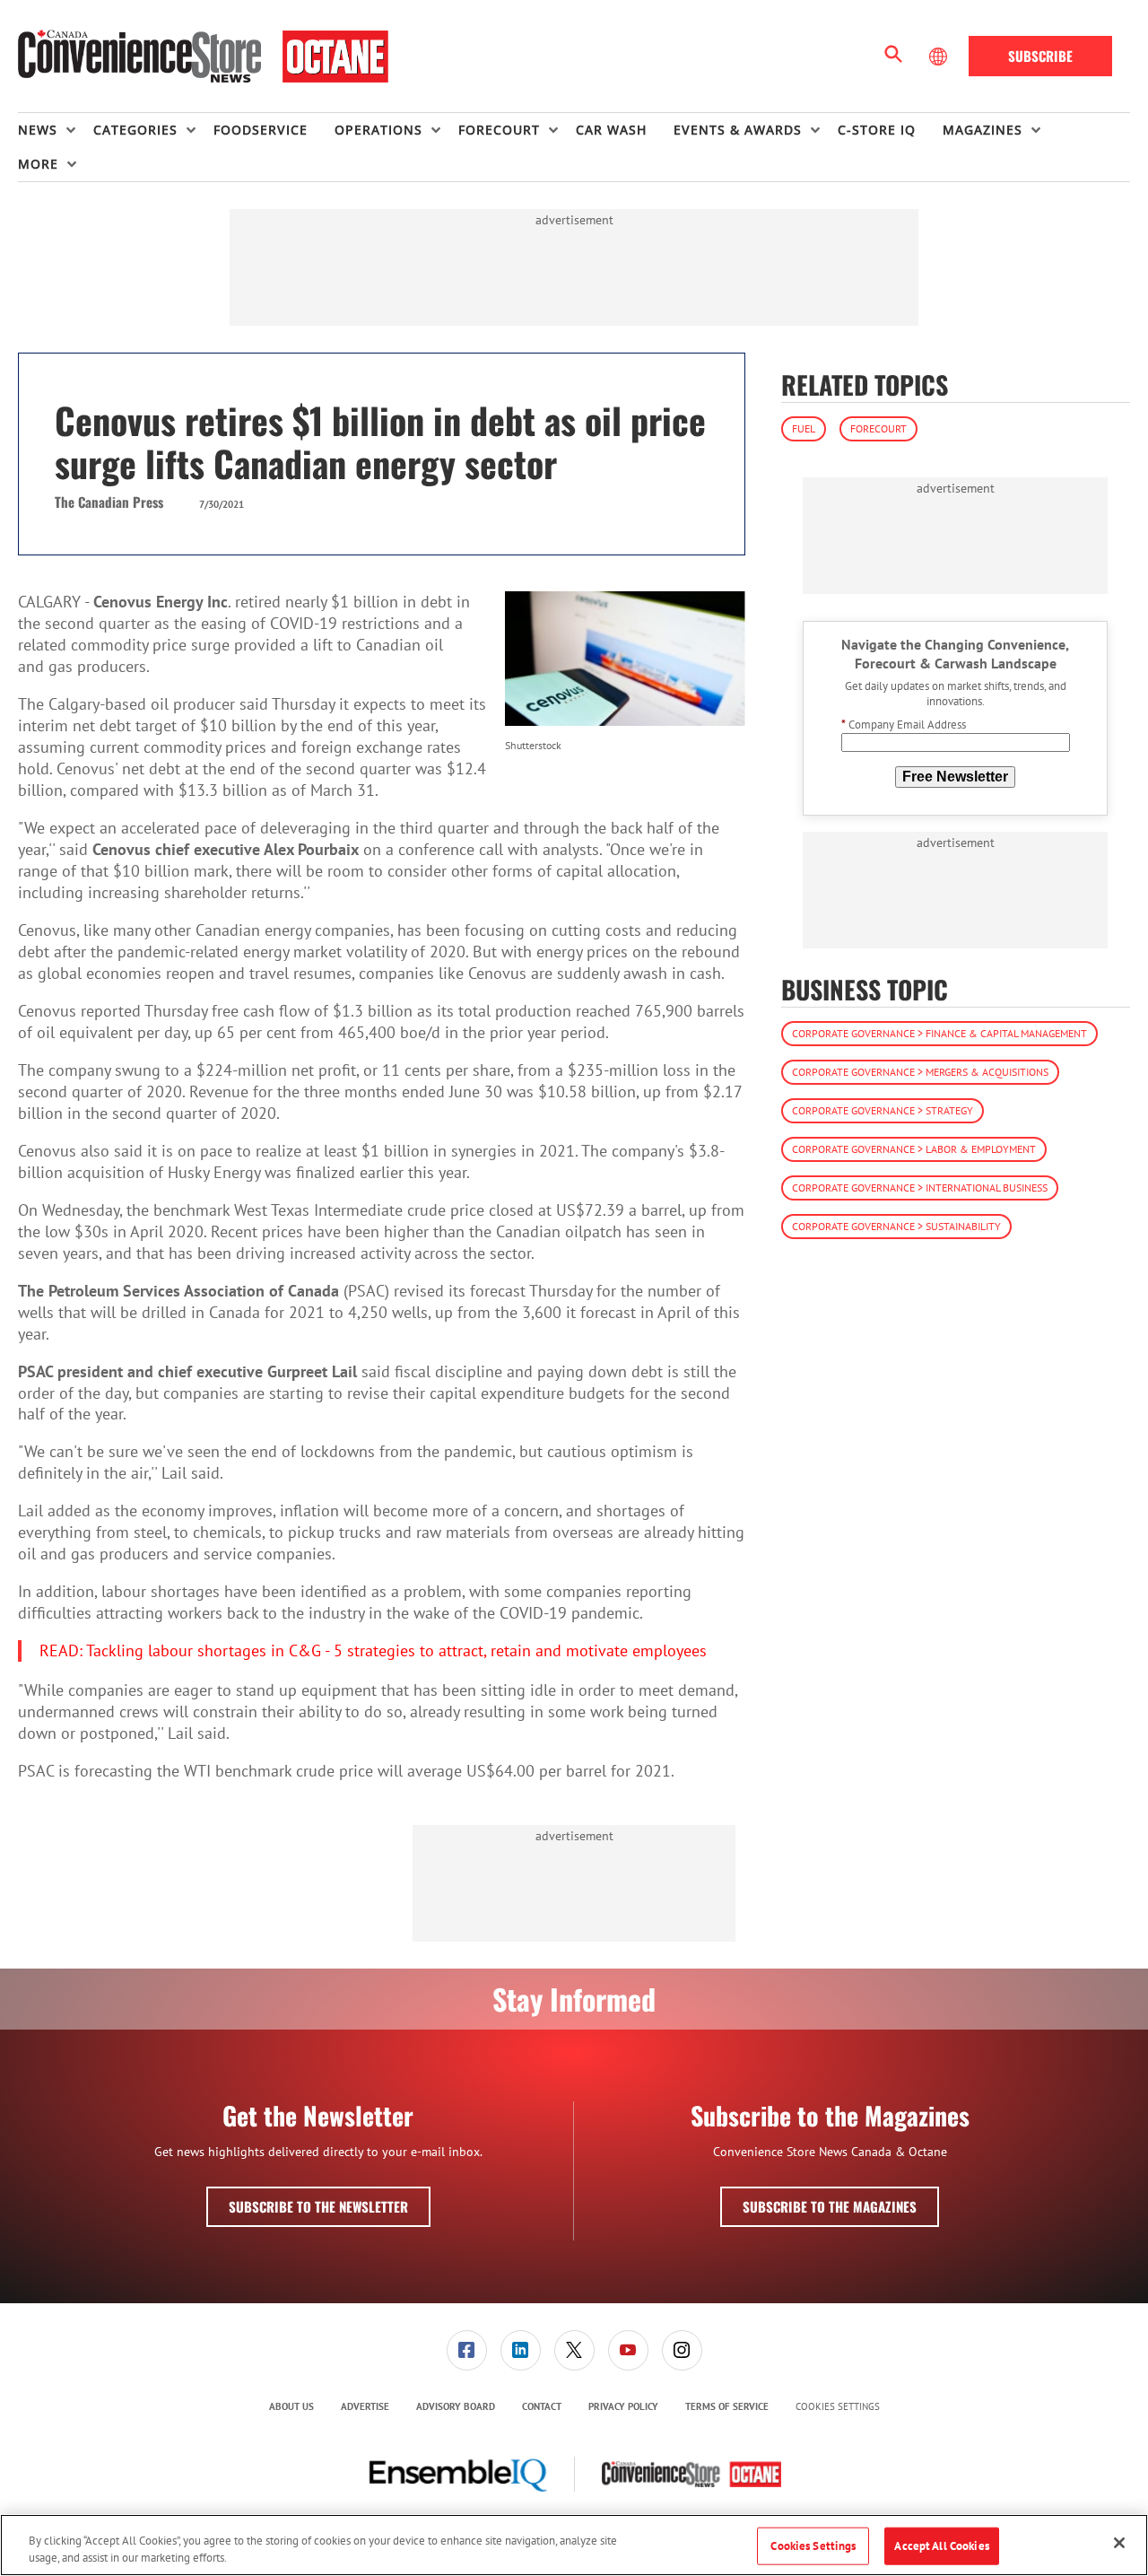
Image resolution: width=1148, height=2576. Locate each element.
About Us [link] (291, 2406)
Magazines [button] (983, 130)
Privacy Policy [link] (623, 2406)
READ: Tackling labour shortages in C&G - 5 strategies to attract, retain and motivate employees (373, 1650)
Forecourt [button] (499, 130)
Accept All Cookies (941, 2546)
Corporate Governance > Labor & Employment (914, 1150)
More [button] (38, 164)
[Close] (1119, 2543)
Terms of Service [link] (727, 2406)
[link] (467, 2350)
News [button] (38, 130)
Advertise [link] (365, 2406)
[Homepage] (203, 57)
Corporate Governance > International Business (920, 1188)
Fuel (804, 428)
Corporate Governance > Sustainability (896, 1227)
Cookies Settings (838, 2407)
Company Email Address (904, 725)
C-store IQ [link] (877, 130)
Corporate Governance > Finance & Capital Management (939, 1034)
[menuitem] (56, 130)
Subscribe (1040, 56)
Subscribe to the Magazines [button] (830, 2206)
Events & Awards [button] (738, 130)
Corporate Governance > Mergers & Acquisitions (920, 1073)
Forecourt (878, 428)
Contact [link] (542, 2406)
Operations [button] (378, 130)
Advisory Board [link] (456, 2406)
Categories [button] (135, 130)
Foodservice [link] (261, 130)
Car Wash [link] (611, 130)
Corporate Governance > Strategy (883, 1111)
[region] (574, 2545)
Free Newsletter (955, 777)
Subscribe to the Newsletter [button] (318, 2206)
